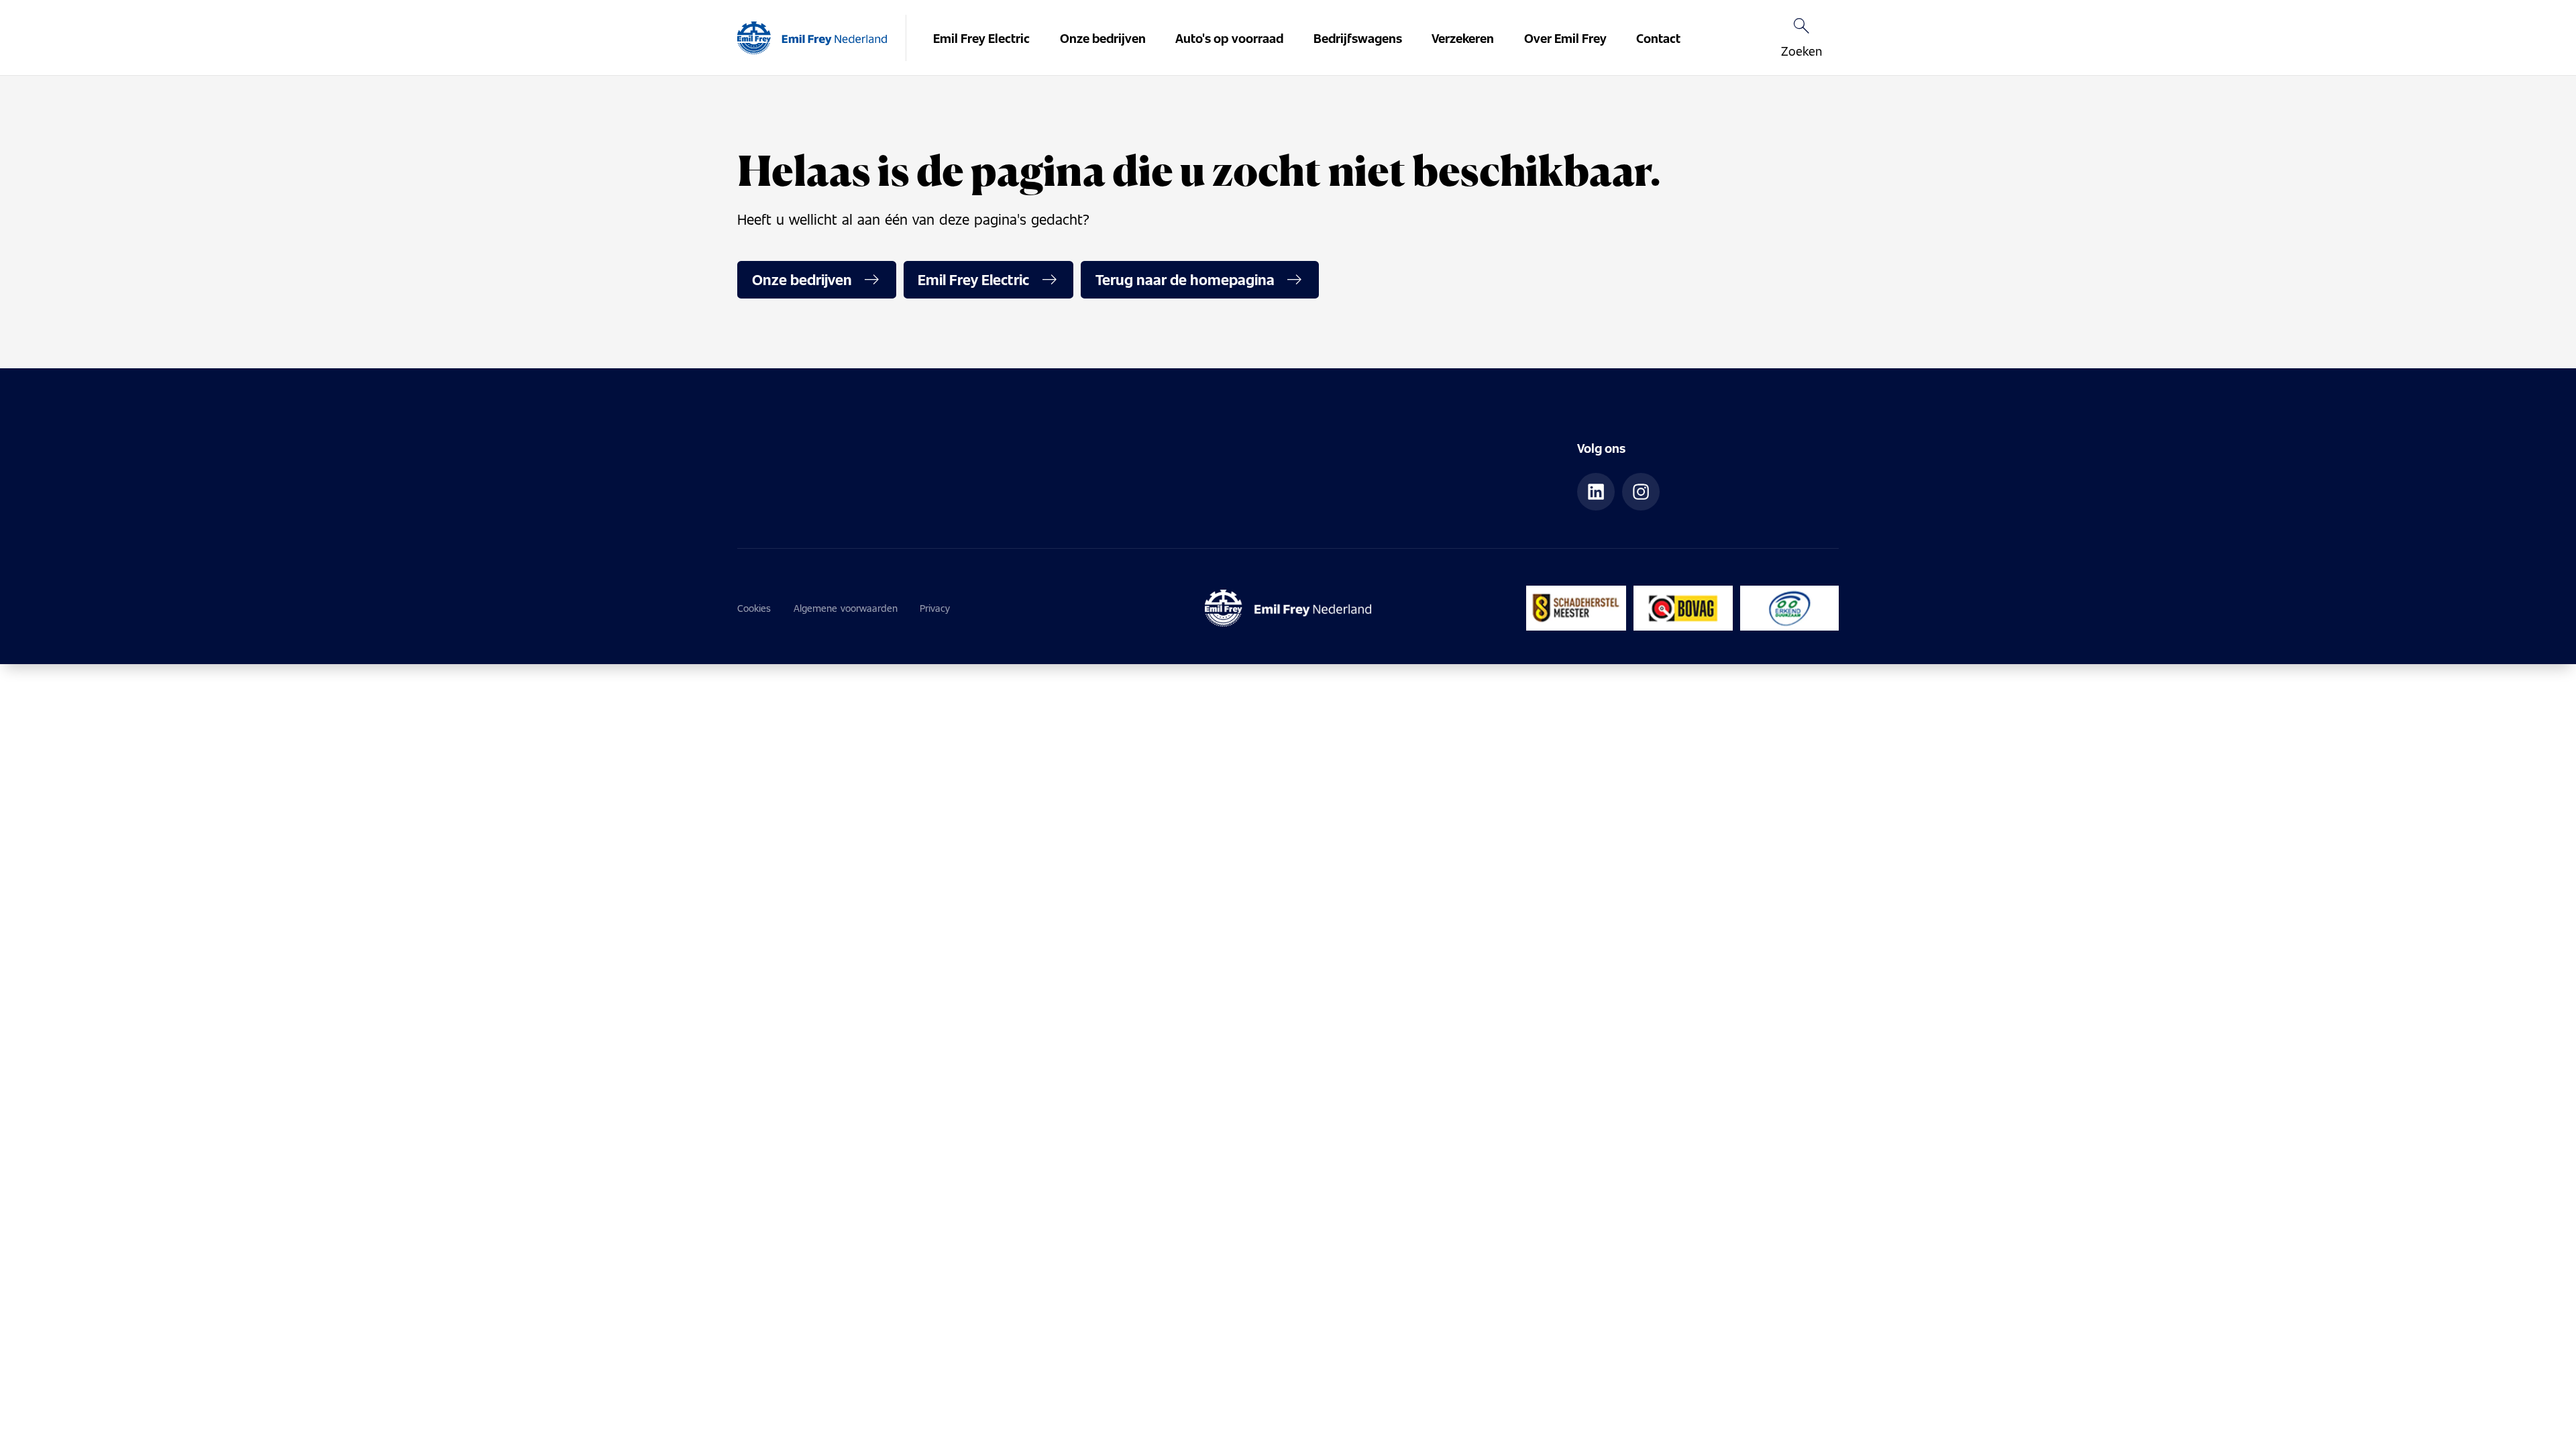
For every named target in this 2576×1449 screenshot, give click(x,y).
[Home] (812, 38)
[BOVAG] (1683, 608)
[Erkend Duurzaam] (1789, 608)
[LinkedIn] (1596, 492)
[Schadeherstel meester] (1576, 608)
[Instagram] (1641, 492)
